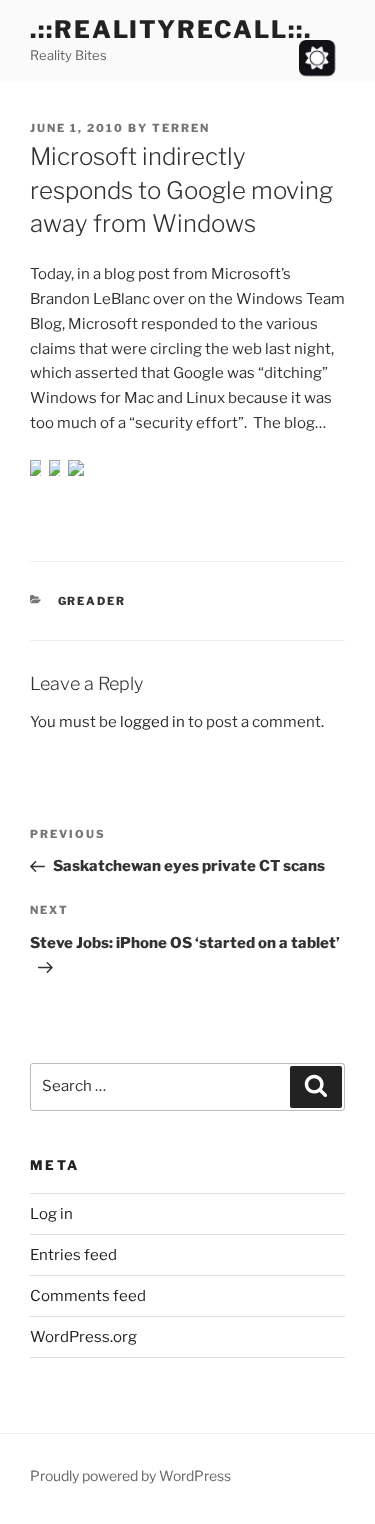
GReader (92, 601)
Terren (181, 128)
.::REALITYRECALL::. (170, 29)
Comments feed (88, 1296)
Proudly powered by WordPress (130, 1475)
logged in (152, 722)
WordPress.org (83, 1337)
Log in (51, 1214)
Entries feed (73, 1255)
